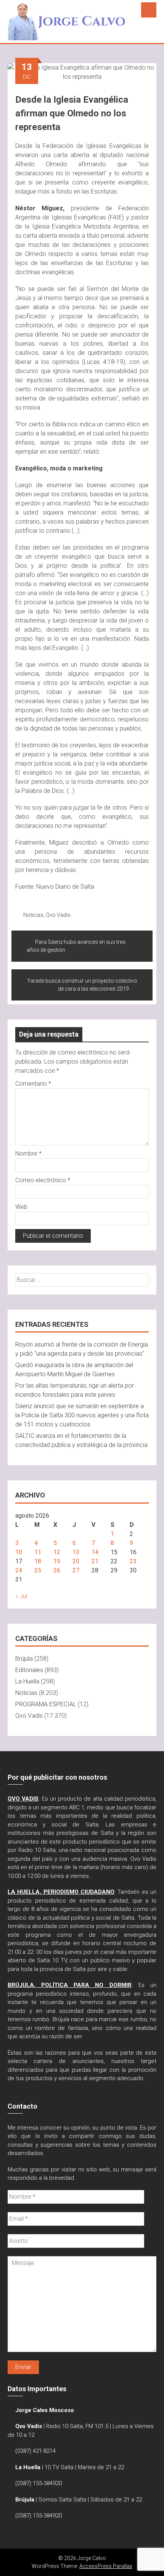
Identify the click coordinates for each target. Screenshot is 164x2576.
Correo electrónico (43, 1180)
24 (19, 1570)
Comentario (33, 1084)
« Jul (21, 1596)
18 (38, 1561)
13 (76, 1552)
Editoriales (29, 1670)
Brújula (24, 1659)
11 (38, 1552)
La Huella (27, 1681)
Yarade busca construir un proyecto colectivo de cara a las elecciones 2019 (82, 985)
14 (95, 1552)
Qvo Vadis (58, 915)
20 (76, 1561)
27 (76, 1570)
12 (57, 1552)
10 (19, 1552)
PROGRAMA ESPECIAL (46, 1704)
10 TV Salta (59, 2467)
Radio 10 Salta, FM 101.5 (77, 2426)
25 (38, 1570)
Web (21, 1207)
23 (133, 1561)
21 (95, 1561)
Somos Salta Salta (62, 2500)
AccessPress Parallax (106, 2566)
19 (57, 1561)
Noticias (33, 915)
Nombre (28, 1154)
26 (57, 1570)
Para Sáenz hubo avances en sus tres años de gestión (76, 946)
